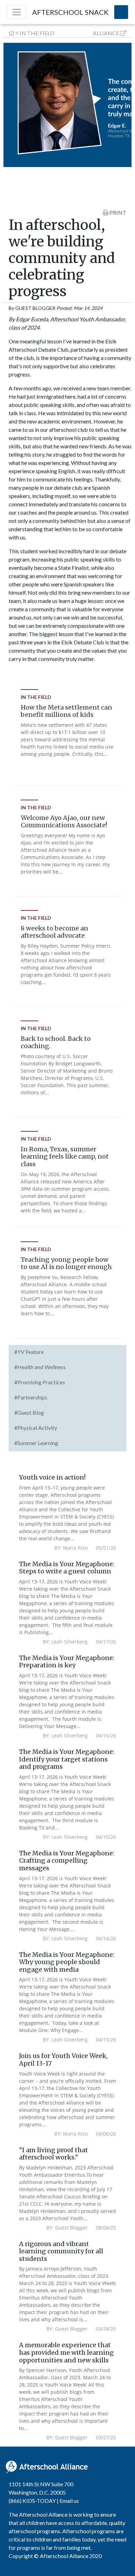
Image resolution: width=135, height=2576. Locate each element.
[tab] (68, 1353)
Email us (69, 2501)
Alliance (106, 33)
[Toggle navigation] (17, 12)
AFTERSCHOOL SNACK (70, 12)
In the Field (37, 33)
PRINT (117, 212)
